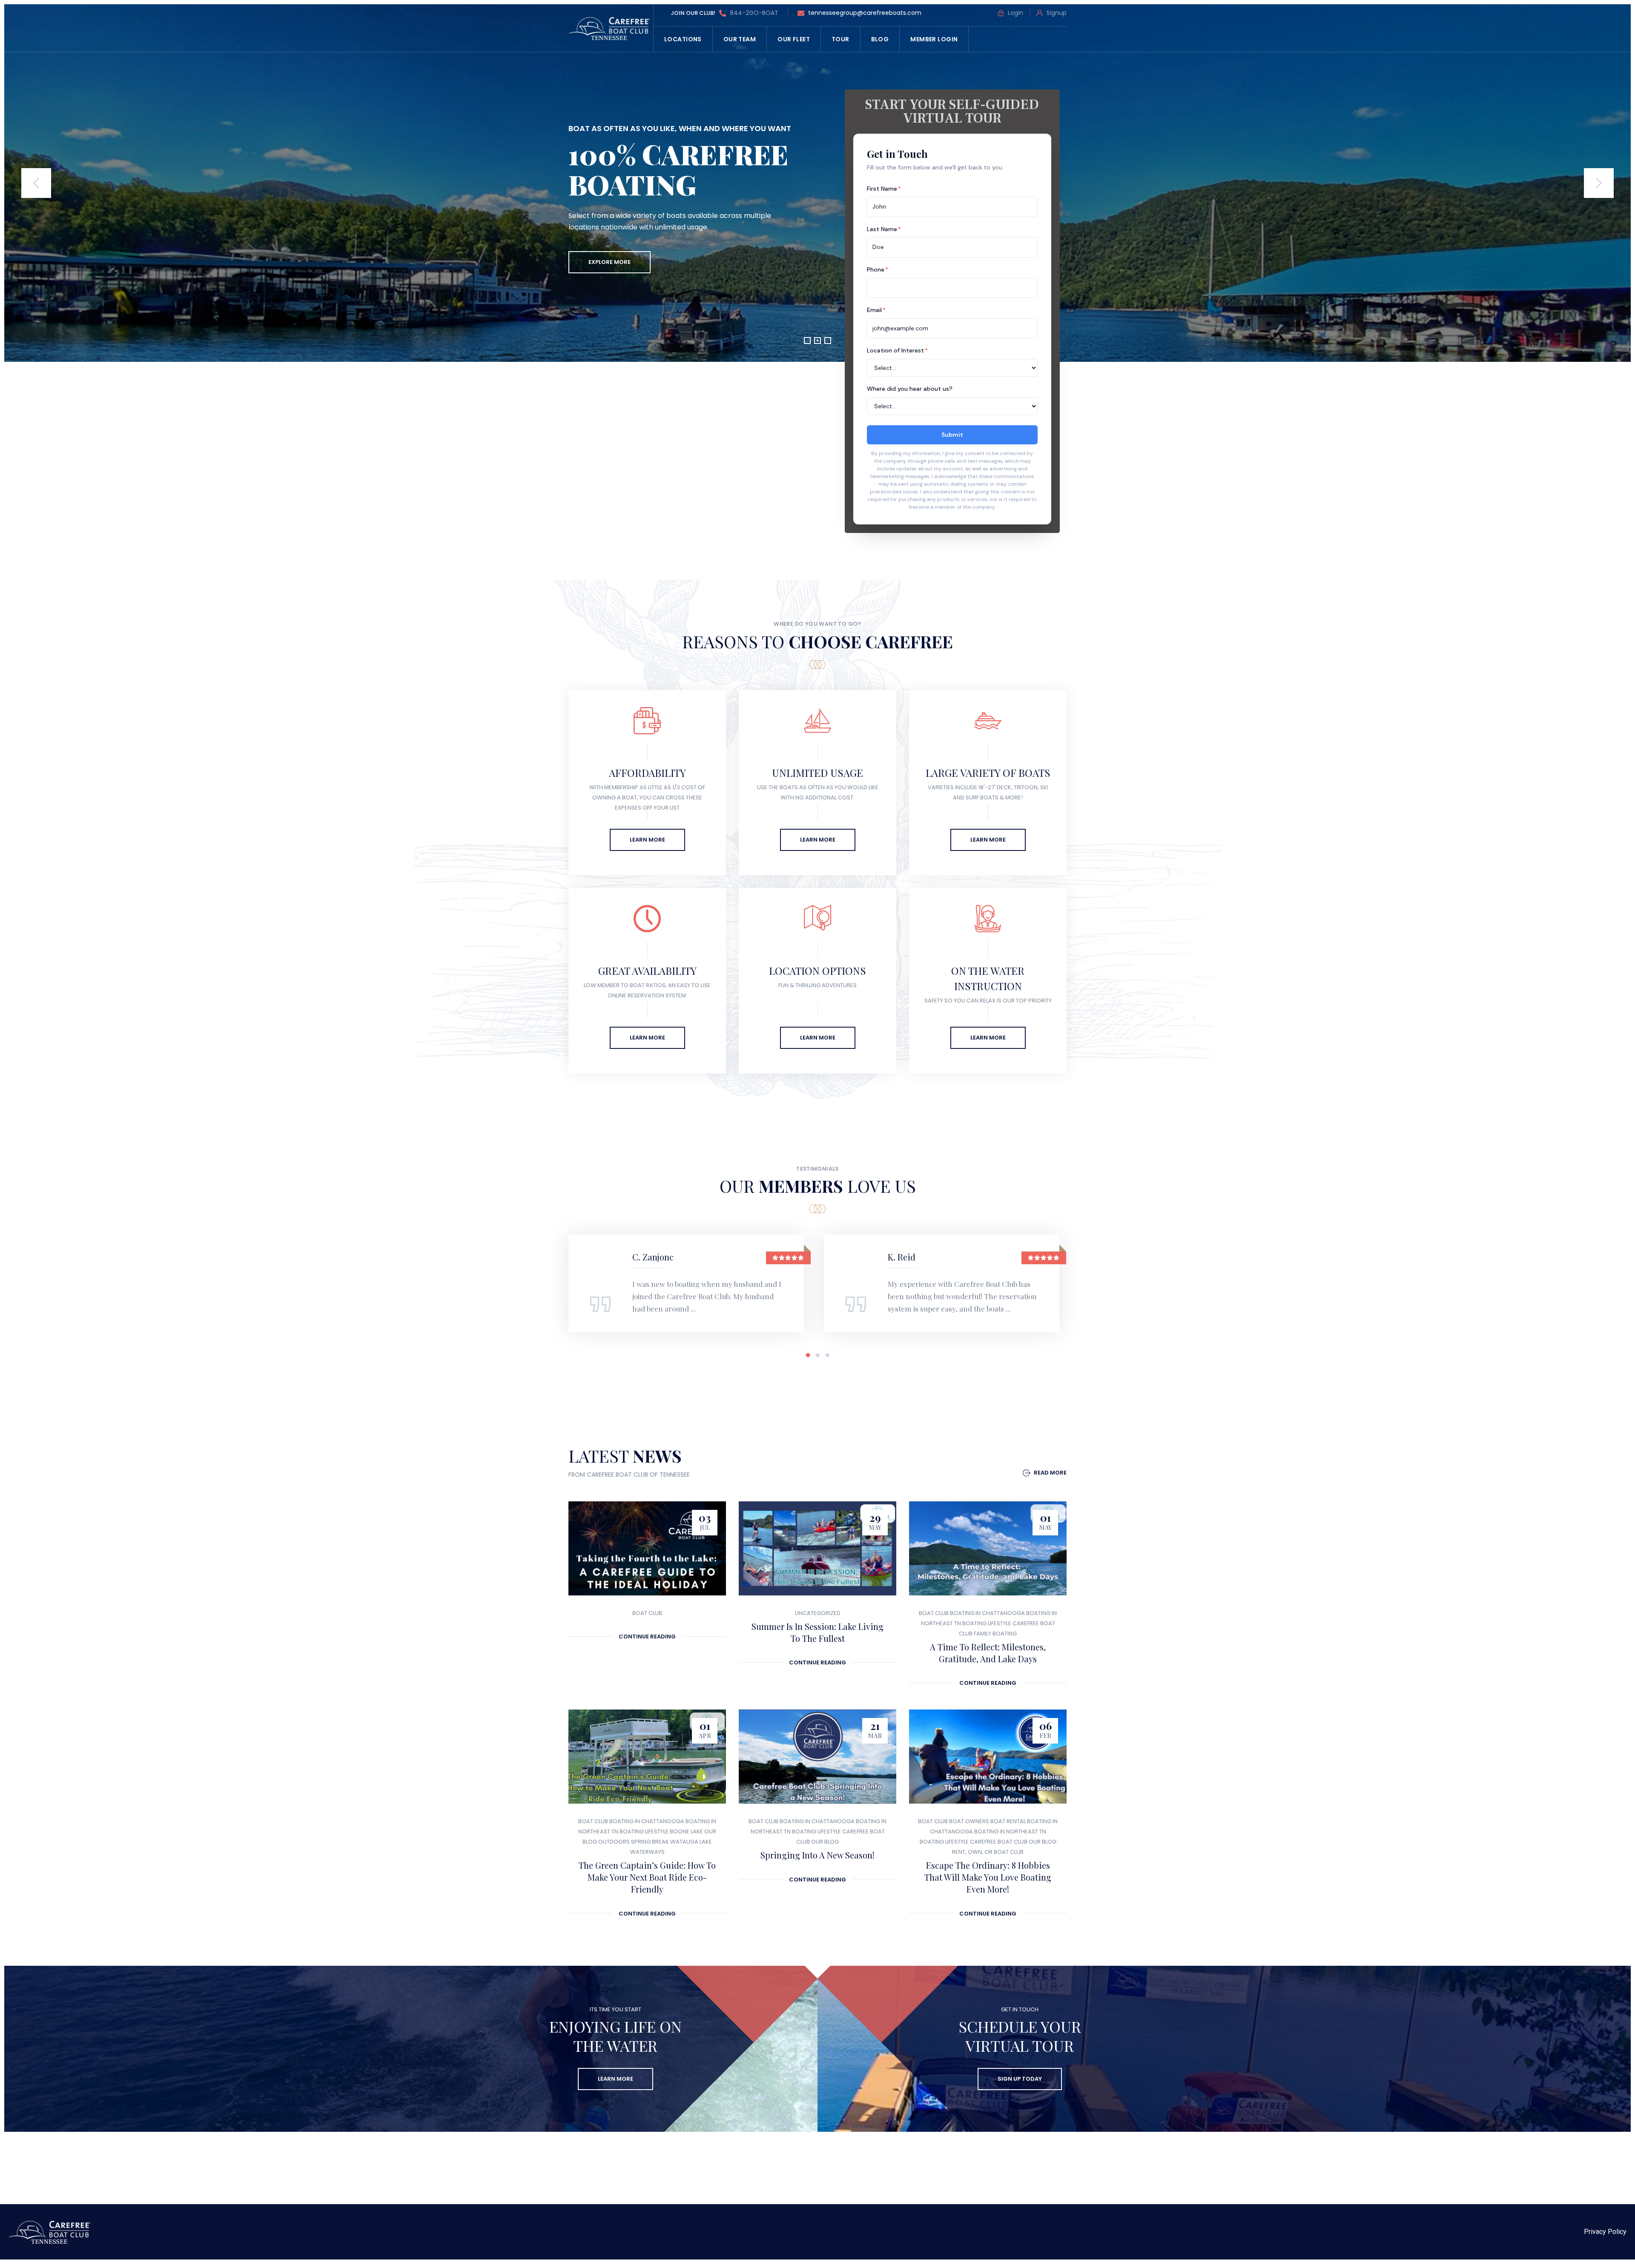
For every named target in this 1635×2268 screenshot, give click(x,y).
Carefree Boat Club (999, 1842)
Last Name (884, 229)
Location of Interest (897, 350)
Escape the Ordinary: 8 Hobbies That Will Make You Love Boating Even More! (988, 1877)
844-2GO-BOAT (753, 13)
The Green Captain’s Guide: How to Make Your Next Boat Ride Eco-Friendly (647, 1877)
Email (876, 310)
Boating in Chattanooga (987, 1613)
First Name (884, 189)
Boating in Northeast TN (1010, 1831)
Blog (880, 39)
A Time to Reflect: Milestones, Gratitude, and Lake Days (988, 1653)
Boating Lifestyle (987, 1623)
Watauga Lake (691, 1842)
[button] (807, 341)
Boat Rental (1008, 1821)
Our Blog (825, 1842)
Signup (1056, 13)
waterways (647, 1852)
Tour (840, 39)
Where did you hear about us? (910, 389)
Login (1015, 13)
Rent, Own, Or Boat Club (988, 1852)
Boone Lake (686, 1831)
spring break (650, 1842)
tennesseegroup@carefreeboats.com (865, 13)
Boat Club (647, 1613)
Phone (878, 269)
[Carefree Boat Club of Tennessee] (611, 28)
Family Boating (995, 1634)
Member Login (934, 39)
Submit (952, 435)
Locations (683, 39)
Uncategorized (818, 1613)
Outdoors (614, 1842)
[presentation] (36, 183)
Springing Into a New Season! (817, 1855)
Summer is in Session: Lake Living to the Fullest (817, 1632)
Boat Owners (969, 1821)
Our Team (740, 39)
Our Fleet (794, 39)
